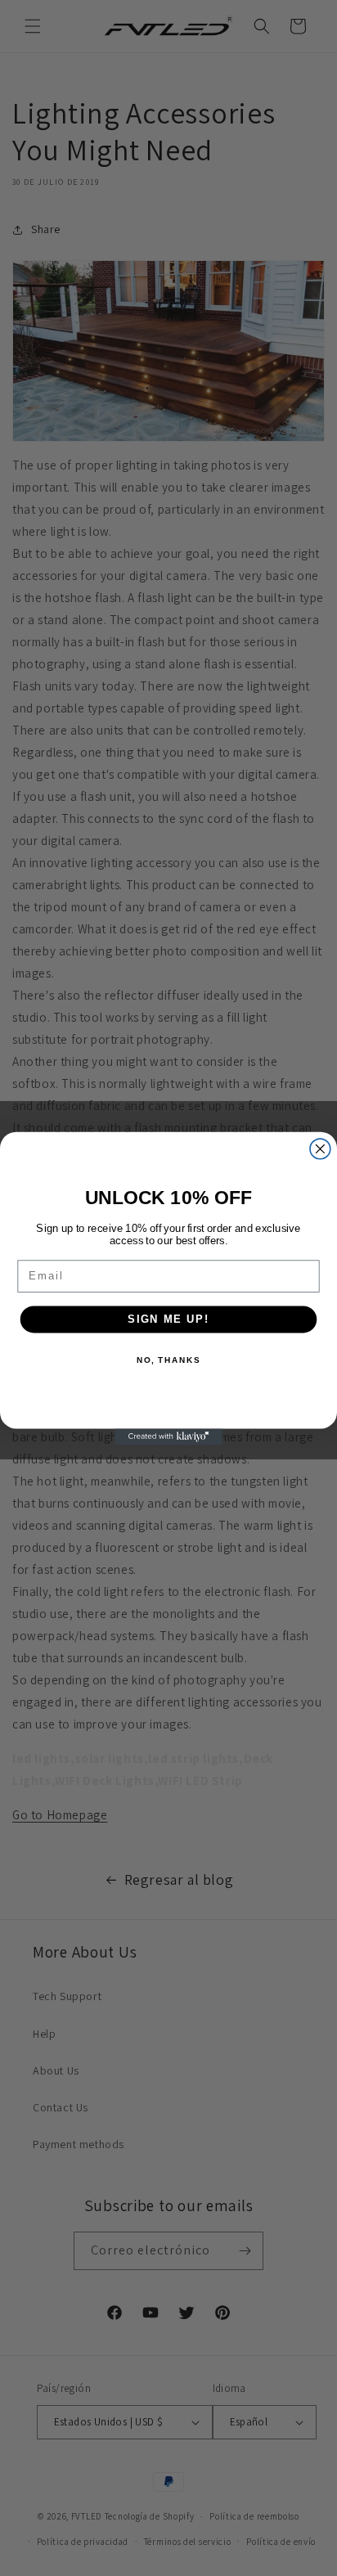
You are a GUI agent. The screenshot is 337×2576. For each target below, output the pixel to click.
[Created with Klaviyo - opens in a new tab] (168, 1436)
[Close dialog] (320, 1149)
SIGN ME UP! (168, 1319)
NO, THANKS (168, 1360)
